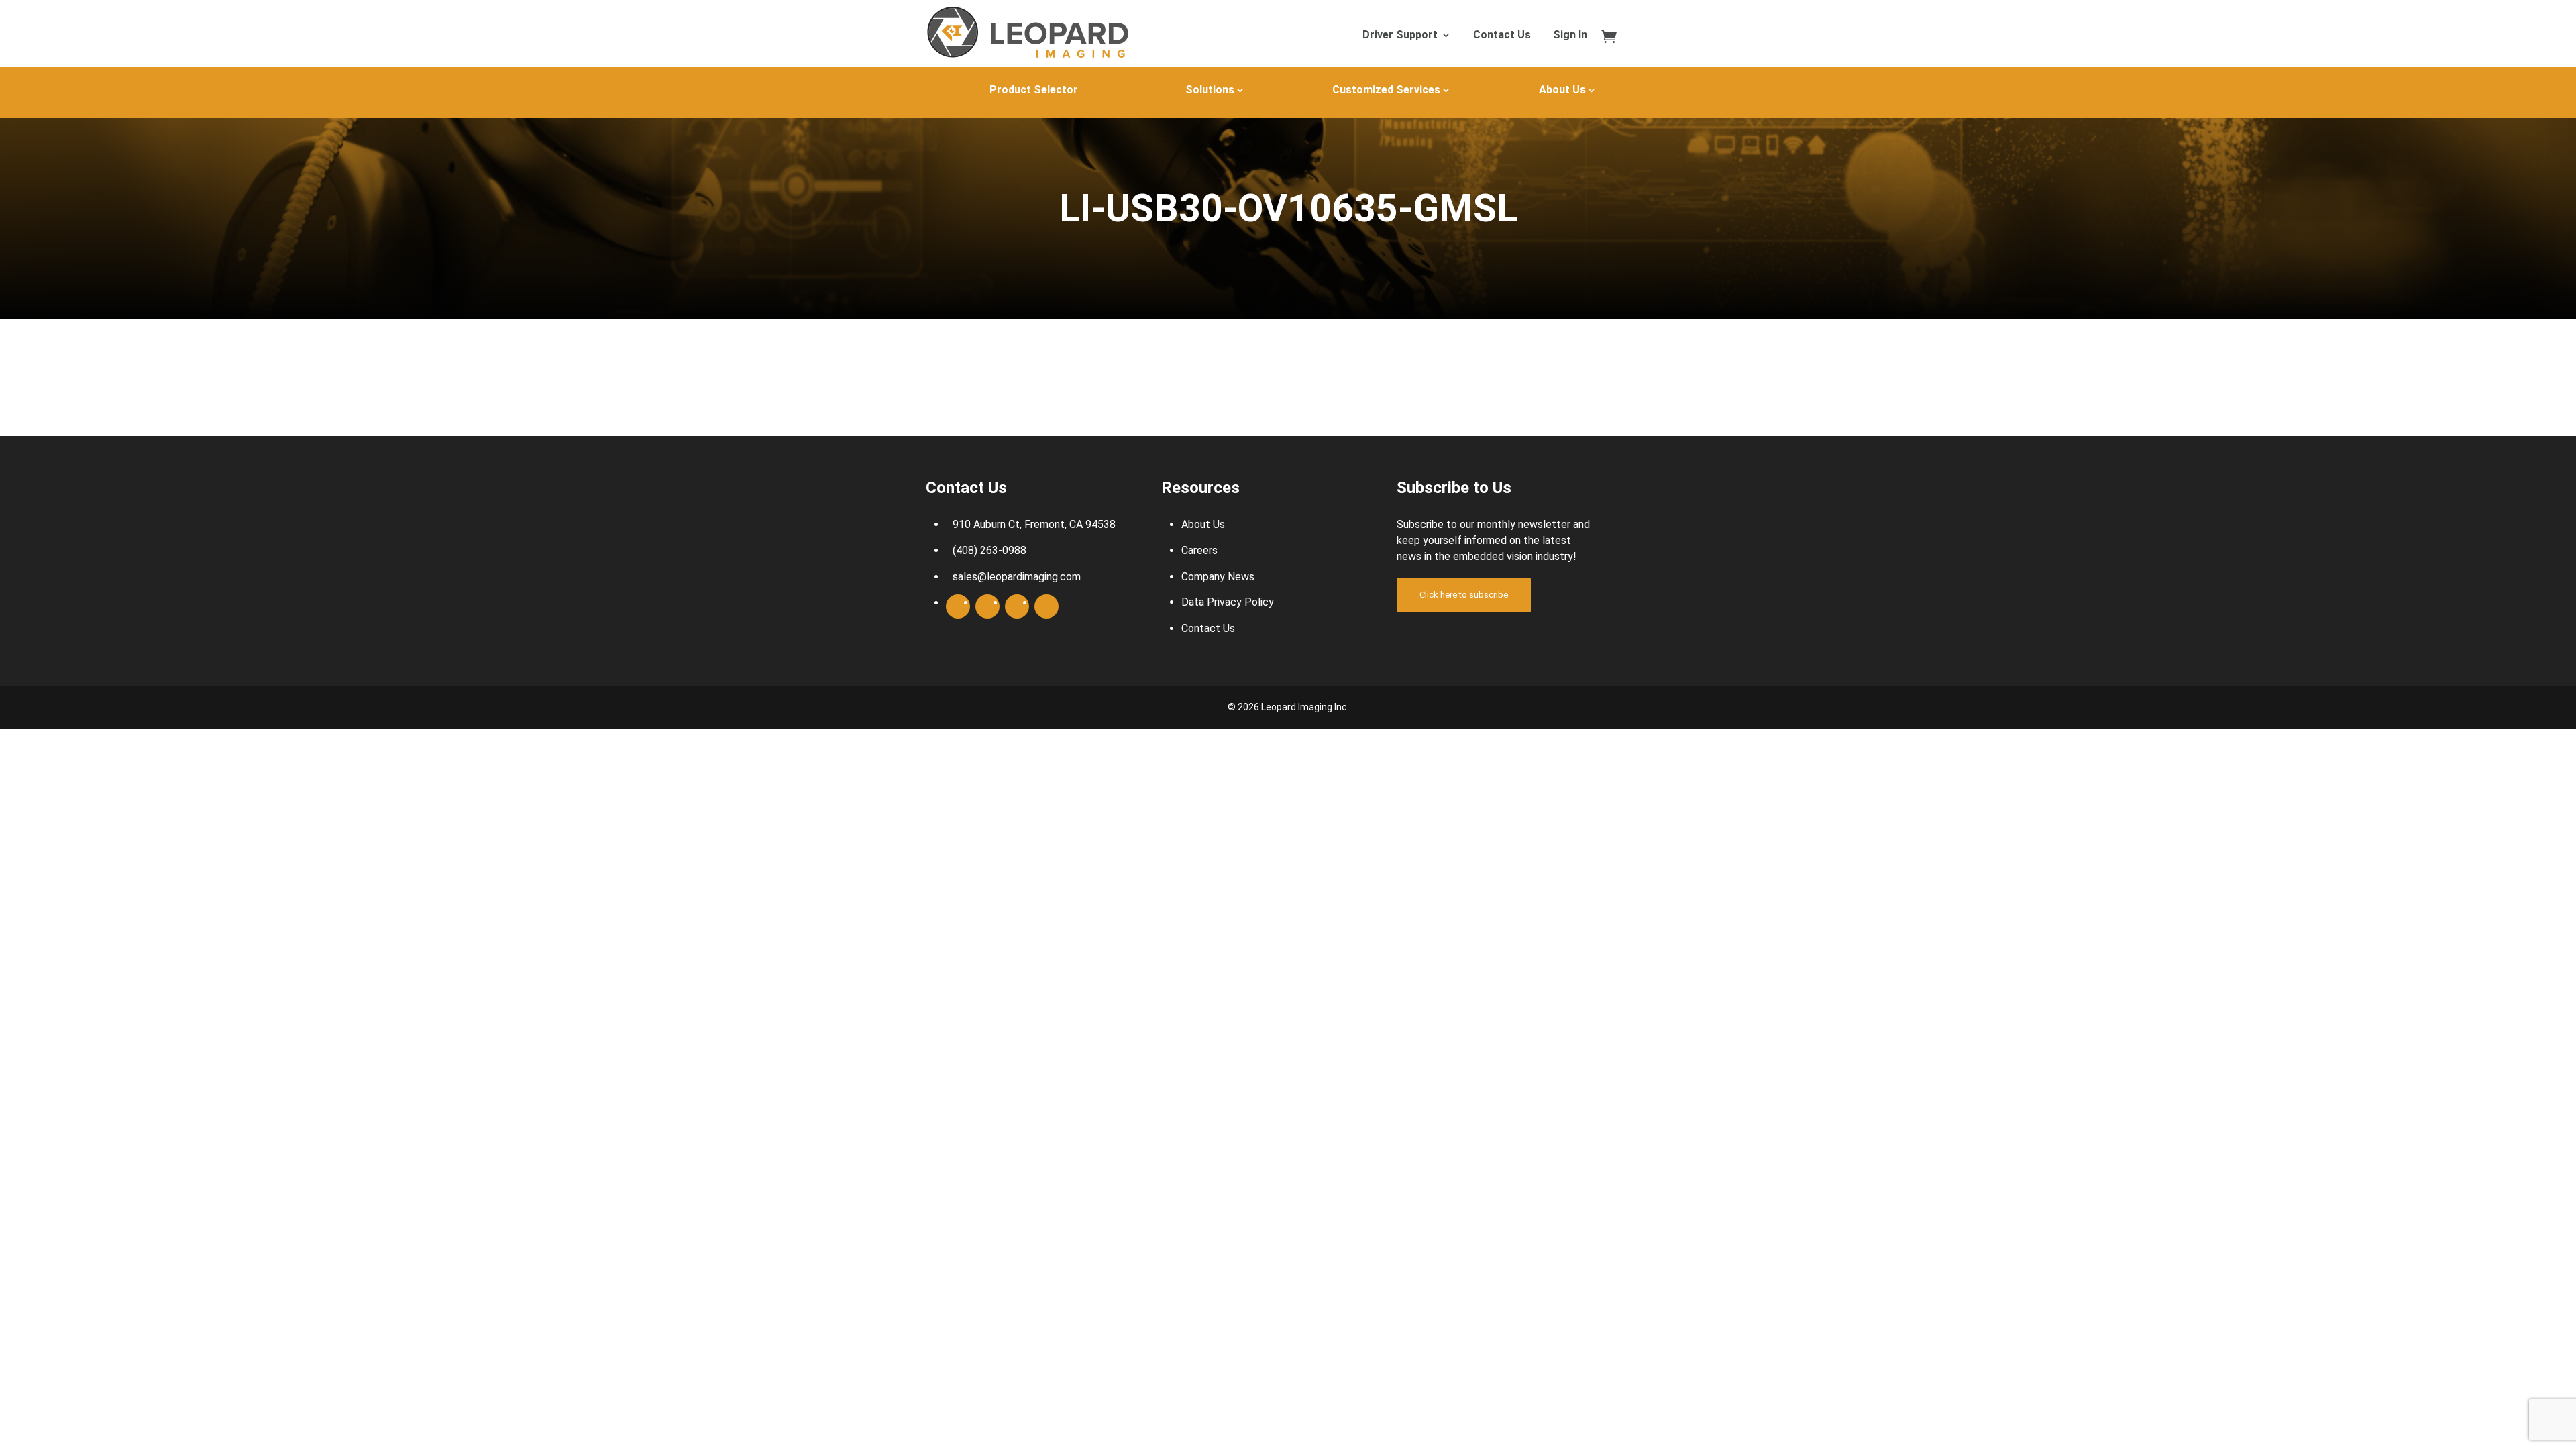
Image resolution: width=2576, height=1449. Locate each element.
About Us (1562, 90)
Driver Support (1400, 36)
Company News (1218, 577)
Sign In (1570, 36)
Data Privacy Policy (1228, 602)
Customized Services (1386, 90)
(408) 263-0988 (989, 550)
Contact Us (1502, 36)
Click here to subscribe (1464, 595)
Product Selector (1034, 90)
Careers (1199, 550)
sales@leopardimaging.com (1017, 577)
